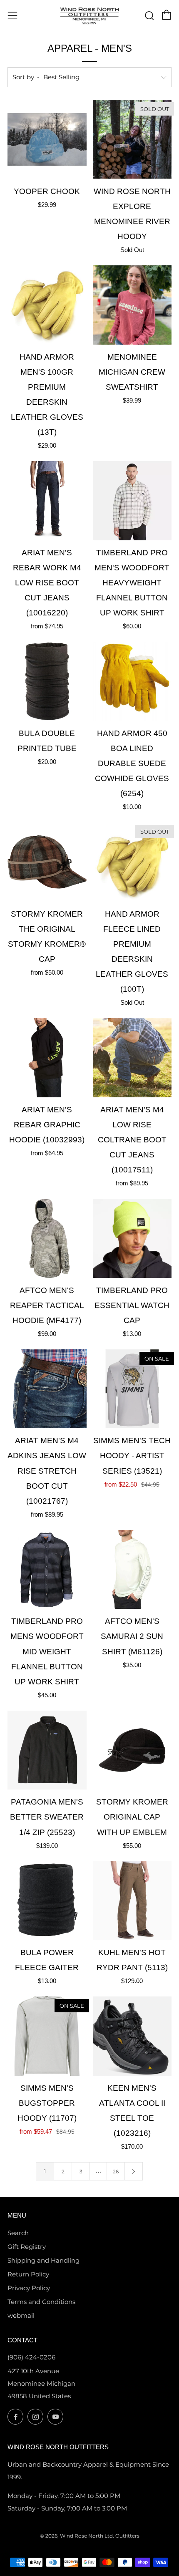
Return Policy (28, 2274)
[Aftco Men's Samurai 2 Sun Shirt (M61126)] (132, 1570)
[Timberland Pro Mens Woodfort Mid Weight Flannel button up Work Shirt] (47, 1570)
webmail (21, 2315)
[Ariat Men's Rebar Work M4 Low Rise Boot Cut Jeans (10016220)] (47, 501)
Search (18, 2233)
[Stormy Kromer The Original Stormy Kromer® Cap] (47, 862)
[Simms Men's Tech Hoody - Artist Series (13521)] (132, 1389)
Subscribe (86, 2558)
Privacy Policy (29, 2288)
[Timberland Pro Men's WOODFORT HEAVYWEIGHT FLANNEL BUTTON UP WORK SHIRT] (132, 501)
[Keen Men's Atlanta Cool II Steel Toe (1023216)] (132, 2036)
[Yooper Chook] (47, 139)
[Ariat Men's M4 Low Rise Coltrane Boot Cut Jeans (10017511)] (132, 1058)
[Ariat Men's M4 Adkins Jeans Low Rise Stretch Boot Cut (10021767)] (47, 1389)
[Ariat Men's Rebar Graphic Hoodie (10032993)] (47, 1058)
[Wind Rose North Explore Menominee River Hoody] (132, 139)
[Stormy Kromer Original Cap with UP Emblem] (132, 1750)
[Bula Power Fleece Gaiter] (47, 1901)
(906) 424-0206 (31, 2357)
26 (116, 2171)
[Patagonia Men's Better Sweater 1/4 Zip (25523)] (47, 1750)
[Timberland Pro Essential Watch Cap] (132, 1238)
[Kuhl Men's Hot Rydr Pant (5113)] (132, 1901)
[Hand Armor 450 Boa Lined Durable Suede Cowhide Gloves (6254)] (132, 681)
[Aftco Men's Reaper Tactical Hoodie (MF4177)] (47, 1238)
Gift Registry (27, 2247)
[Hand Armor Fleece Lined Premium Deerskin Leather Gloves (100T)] (132, 862)
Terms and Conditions (41, 2302)
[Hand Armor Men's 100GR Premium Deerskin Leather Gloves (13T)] (47, 305)
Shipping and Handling (44, 2260)
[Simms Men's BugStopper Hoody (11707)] (47, 2036)
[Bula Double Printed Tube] (47, 681)
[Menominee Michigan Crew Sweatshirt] (132, 305)
